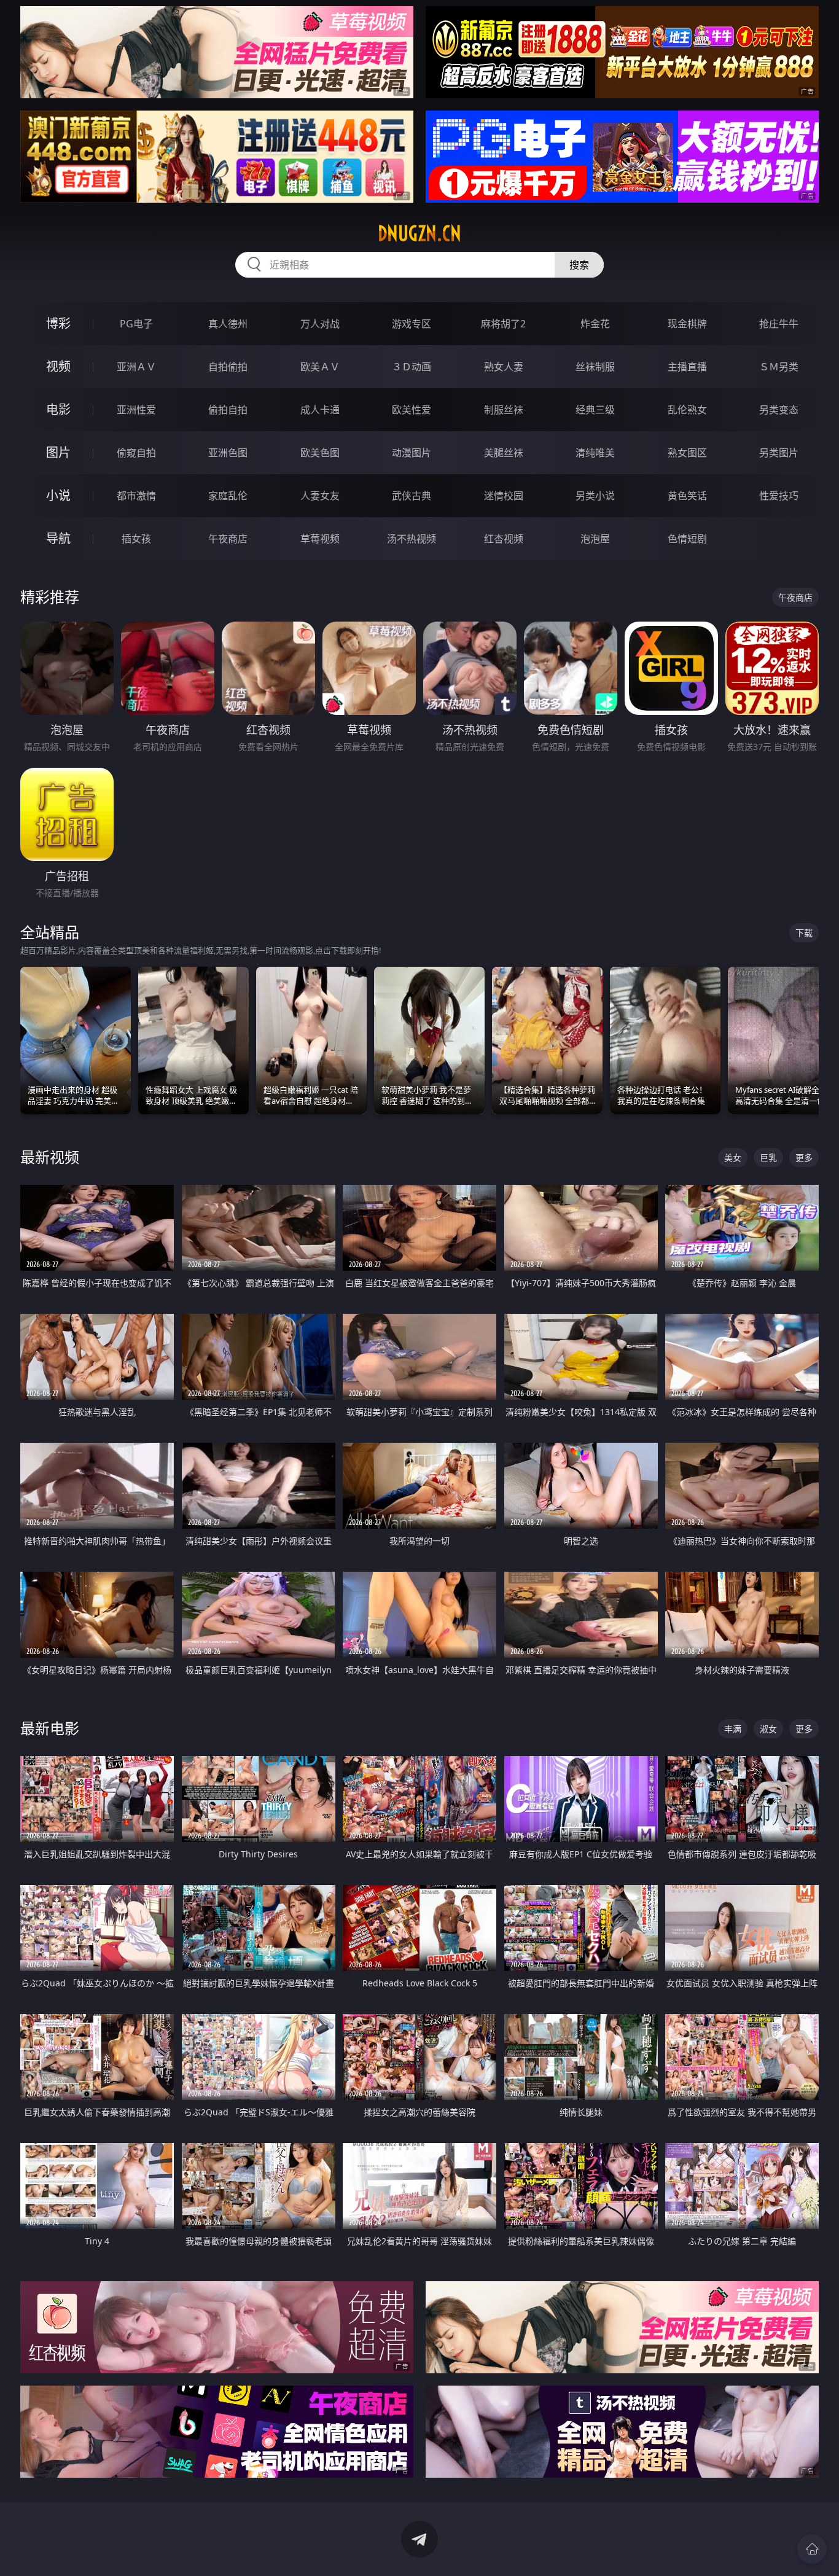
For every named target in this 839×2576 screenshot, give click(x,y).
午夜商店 (228, 539)
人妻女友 (320, 496)
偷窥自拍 (136, 453)
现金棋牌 (687, 324)
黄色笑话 (687, 496)
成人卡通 (320, 410)
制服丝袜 (504, 410)
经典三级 (595, 410)
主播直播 (687, 367)
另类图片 (779, 453)
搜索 (579, 265)
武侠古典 (412, 496)
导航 (58, 538)
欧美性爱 (412, 410)
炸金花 (595, 324)
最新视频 (50, 1157)
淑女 (768, 1729)
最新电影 (50, 1728)
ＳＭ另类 (779, 367)
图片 (58, 452)
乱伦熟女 (687, 410)
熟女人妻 (504, 367)
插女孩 (136, 539)
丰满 (733, 1729)
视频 (58, 366)
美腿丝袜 (504, 453)
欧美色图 (320, 453)
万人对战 (320, 324)
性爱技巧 (779, 496)
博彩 (58, 323)
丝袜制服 (595, 367)
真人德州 (228, 324)
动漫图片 (412, 453)
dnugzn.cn (419, 233)
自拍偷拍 (228, 367)
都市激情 (136, 496)
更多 (804, 1157)
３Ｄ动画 (412, 367)
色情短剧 (687, 539)
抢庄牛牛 (779, 324)
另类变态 (779, 410)
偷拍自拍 (228, 410)
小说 (58, 495)
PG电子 (136, 324)
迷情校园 (504, 496)
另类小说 (595, 496)
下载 (804, 933)
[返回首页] (812, 2549)
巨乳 (768, 1157)
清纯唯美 (595, 453)
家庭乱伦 (228, 496)
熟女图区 (687, 453)
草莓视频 (320, 539)
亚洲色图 (228, 453)
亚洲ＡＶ (136, 367)
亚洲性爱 (136, 410)
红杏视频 (504, 539)
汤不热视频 (412, 539)
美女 (733, 1157)
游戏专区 (412, 324)
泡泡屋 (595, 539)
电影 (58, 409)
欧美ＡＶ (320, 367)
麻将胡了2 (503, 324)
